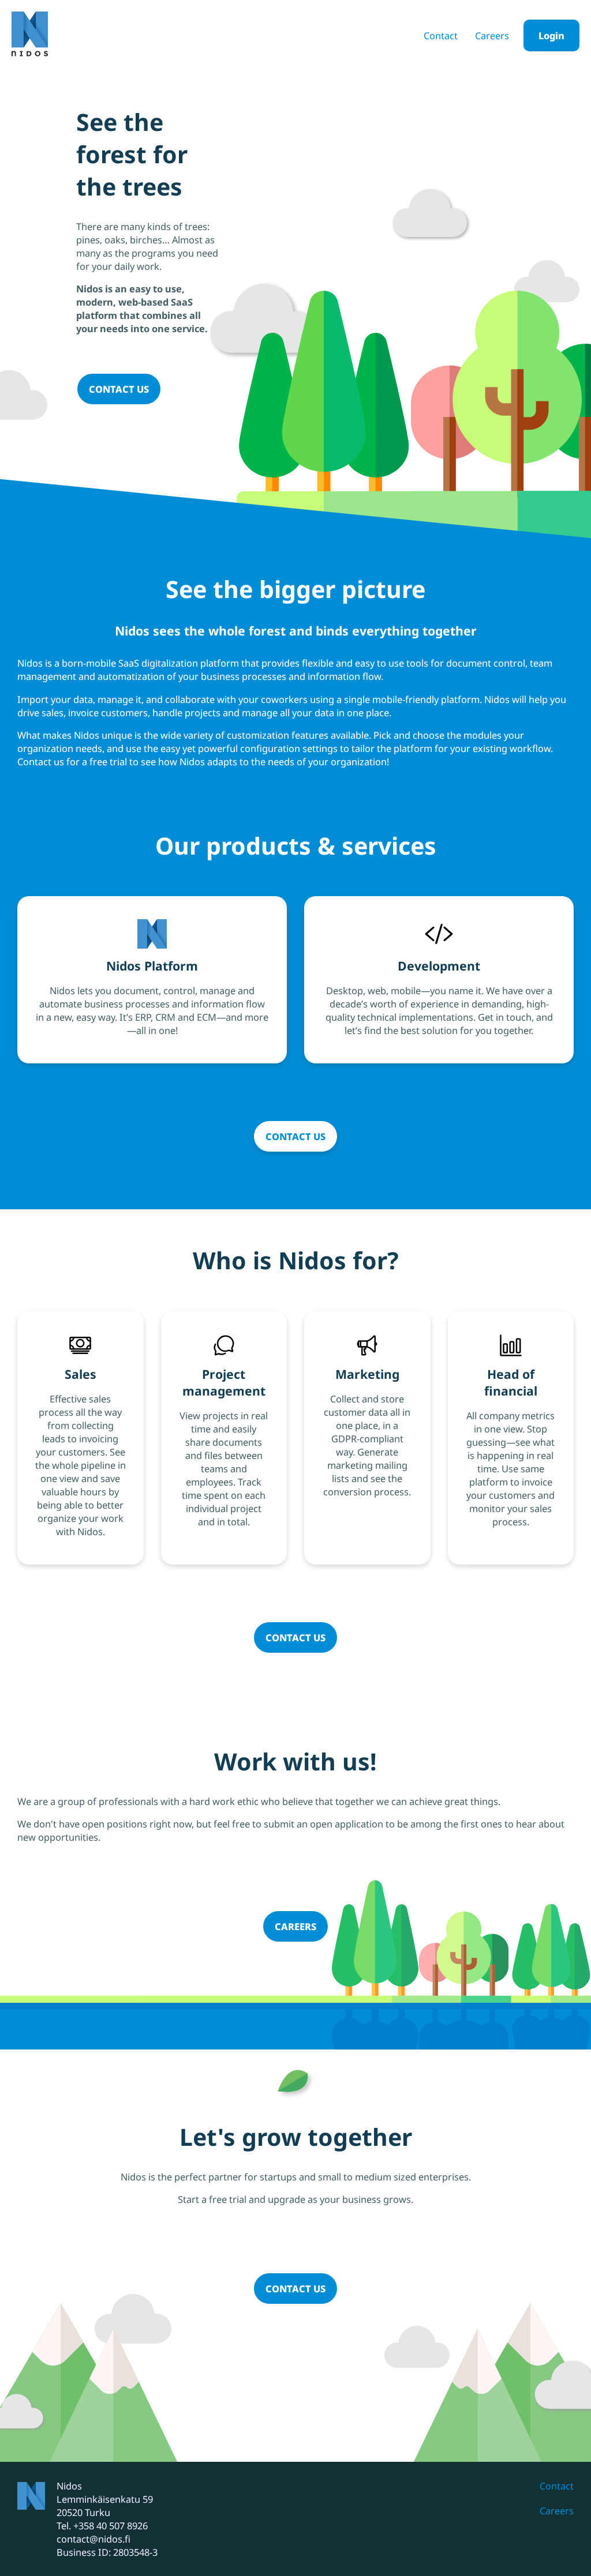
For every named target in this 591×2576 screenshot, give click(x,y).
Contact (441, 35)
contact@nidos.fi (93, 2539)
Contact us (119, 389)
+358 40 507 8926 (111, 2526)
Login (551, 35)
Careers (492, 35)
